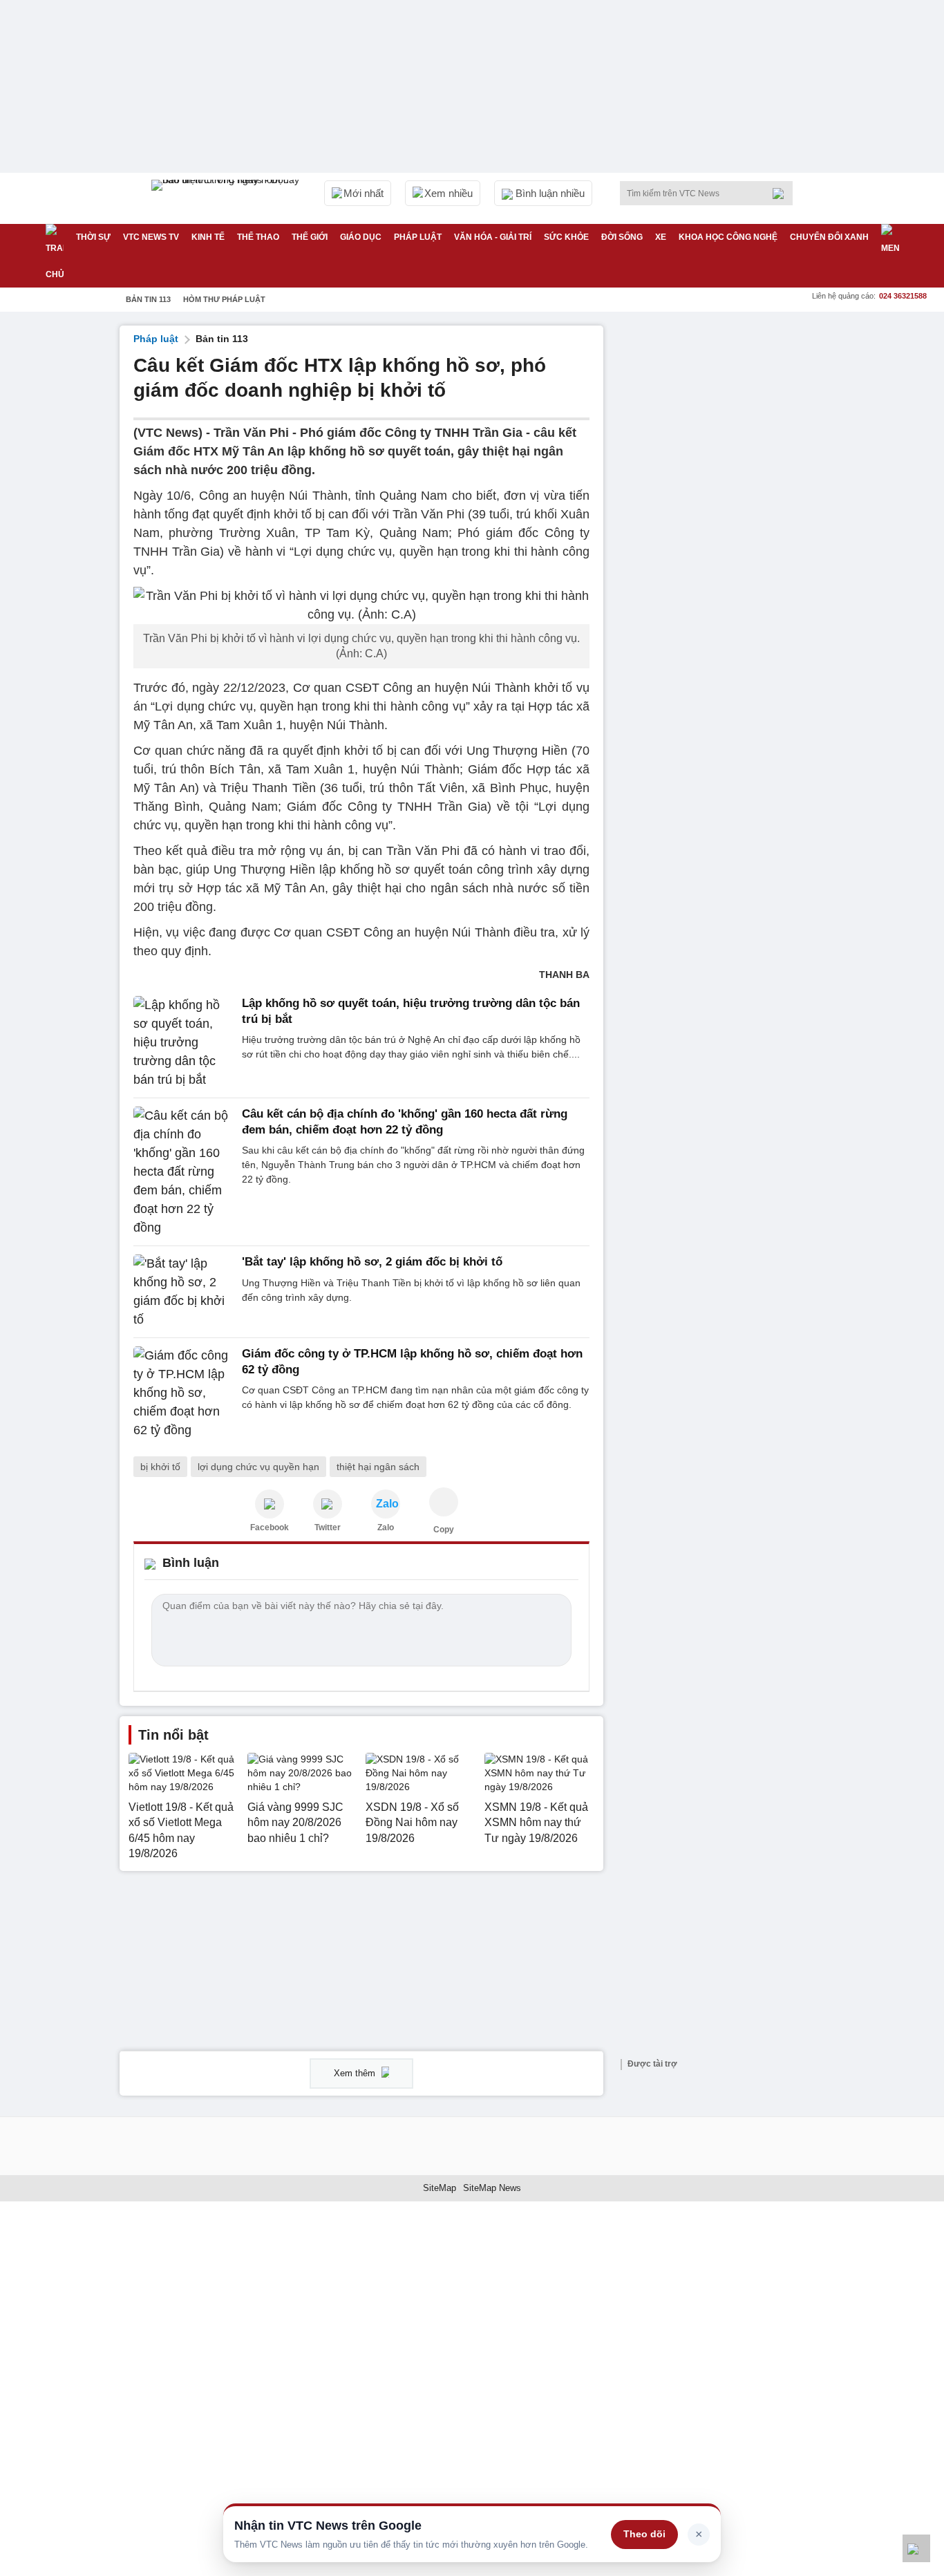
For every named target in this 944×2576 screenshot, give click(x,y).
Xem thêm (356, 2073)
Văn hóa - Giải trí (493, 237)
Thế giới (310, 237)
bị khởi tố (160, 1467)
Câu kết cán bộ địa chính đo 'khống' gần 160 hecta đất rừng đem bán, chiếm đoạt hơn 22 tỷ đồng (405, 1121)
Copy (444, 1530)
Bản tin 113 (148, 299)
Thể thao (258, 237)
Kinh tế (208, 237)
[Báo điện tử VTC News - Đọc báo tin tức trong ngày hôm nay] (227, 198)
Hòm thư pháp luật (224, 299)
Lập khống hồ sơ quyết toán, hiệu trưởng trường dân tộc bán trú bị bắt (411, 1011)
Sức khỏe (566, 237)
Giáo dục (361, 237)
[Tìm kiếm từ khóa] (782, 194)
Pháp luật (418, 237)
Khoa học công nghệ (728, 237)
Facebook (270, 1527)
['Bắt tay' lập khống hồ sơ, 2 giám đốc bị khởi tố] (183, 1292)
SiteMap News (492, 2188)
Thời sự (93, 237)
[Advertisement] (721, 533)
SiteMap (440, 2188)
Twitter (328, 1527)
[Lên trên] (916, 2548)
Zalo (386, 1527)
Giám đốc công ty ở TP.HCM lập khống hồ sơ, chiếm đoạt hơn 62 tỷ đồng (412, 1361)
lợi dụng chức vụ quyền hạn (258, 1467)
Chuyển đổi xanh (829, 237)
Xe (661, 237)
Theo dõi (644, 2534)
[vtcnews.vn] (270, 1504)
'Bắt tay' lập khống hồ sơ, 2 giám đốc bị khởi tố (372, 1262)
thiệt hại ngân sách (378, 1467)
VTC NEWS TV (151, 237)
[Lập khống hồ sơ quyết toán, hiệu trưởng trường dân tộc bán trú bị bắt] (183, 1043)
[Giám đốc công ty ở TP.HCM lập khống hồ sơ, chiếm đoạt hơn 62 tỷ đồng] (183, 1393)
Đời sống (622, 237)
